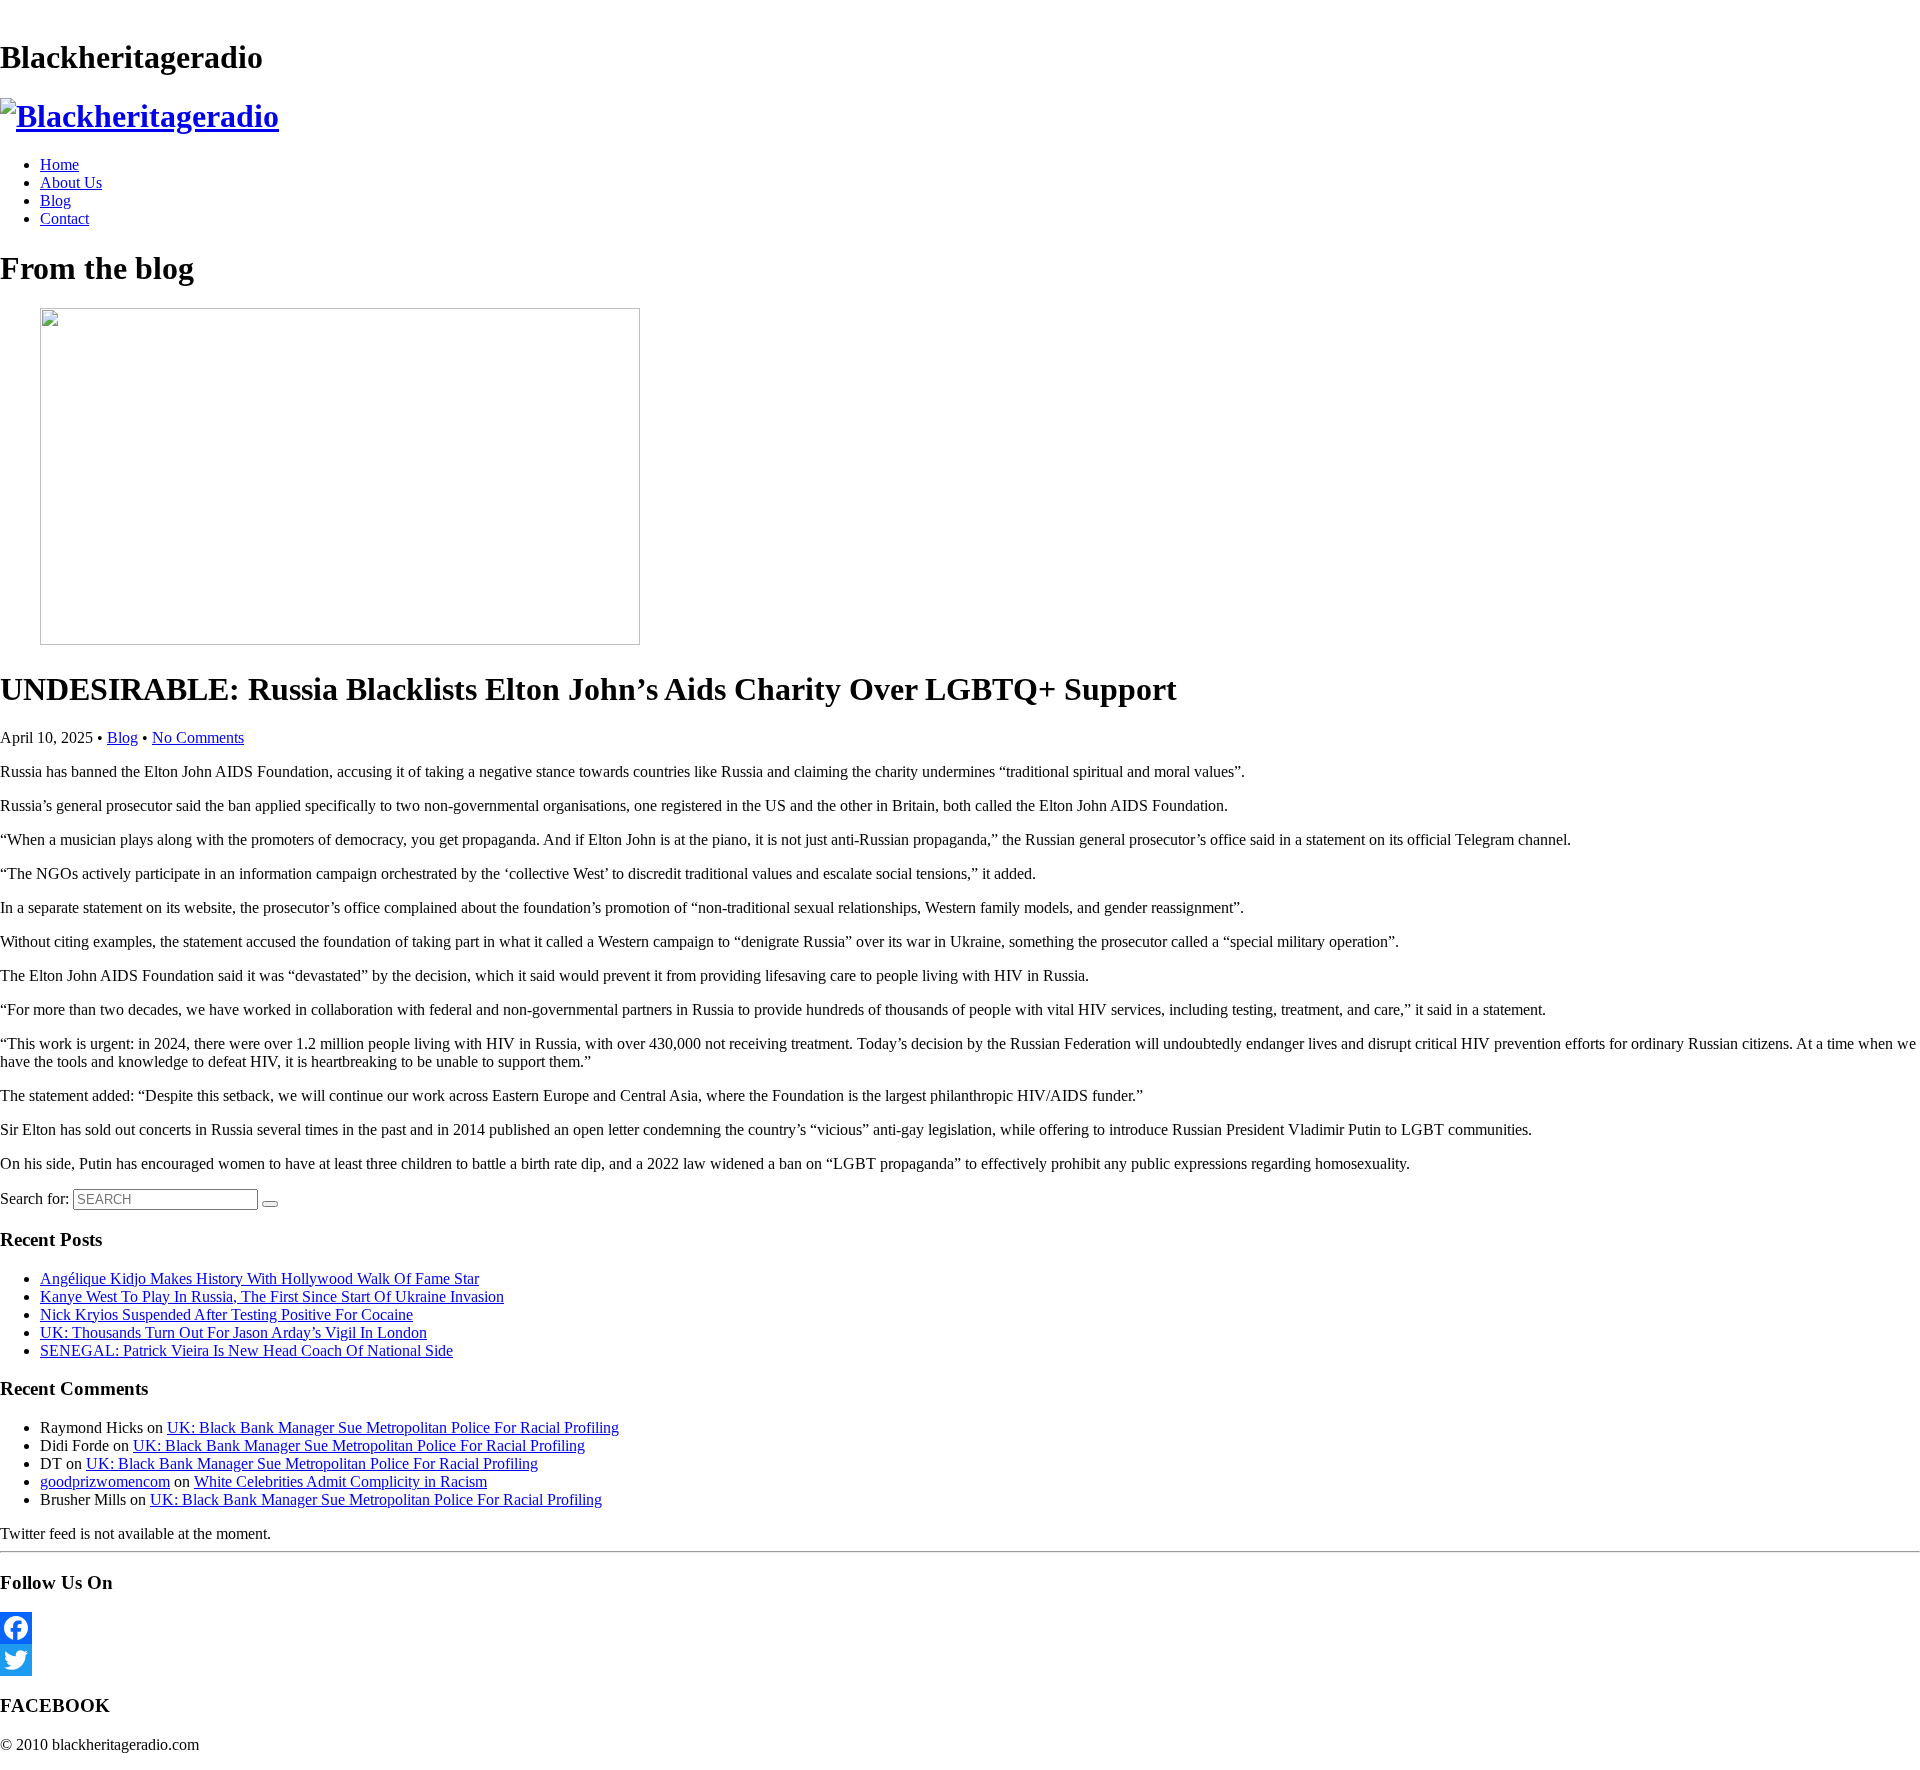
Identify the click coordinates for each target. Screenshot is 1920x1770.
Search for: (34, 1198)
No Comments (198, 737)
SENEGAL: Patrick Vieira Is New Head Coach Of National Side (246, 1350)
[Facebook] (960, 1628)
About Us (71, 182)
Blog (55, 200)
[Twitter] (960, 1660)
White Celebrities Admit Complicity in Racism (340, 1481)
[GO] (270, 1204)
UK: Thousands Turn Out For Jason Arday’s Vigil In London (233, 1332)
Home (59, 164)
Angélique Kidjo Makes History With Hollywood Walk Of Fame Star (259, 1278)
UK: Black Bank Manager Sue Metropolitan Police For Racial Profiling (393, 1427)
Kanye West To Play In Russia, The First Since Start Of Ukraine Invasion (272, 1296)
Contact (64, 218)
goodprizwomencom (105, 1481)
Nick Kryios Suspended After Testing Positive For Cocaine (226, 1314)
